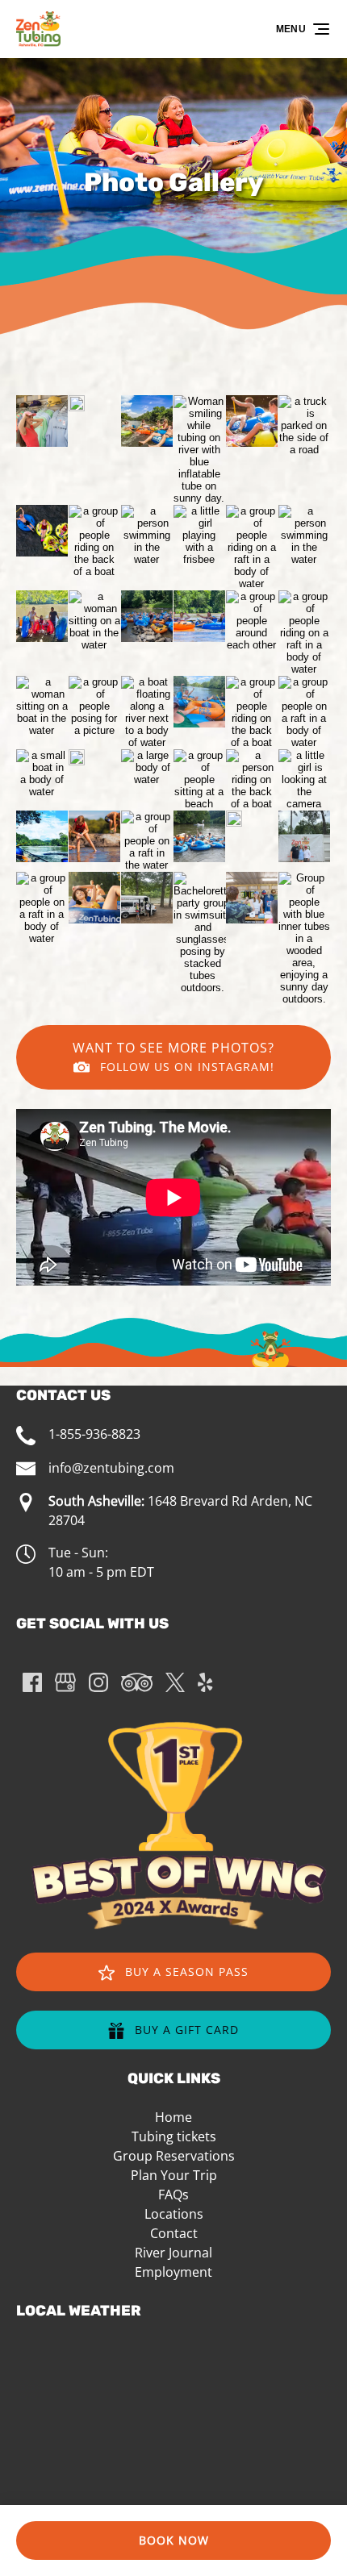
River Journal (173, 2253)
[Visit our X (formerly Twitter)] (175, 1682)
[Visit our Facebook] (32, 1682)
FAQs (173, 2195)
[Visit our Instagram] (98, 1682)
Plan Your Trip (174, 2175)
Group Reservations (174, 2156)
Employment (173, 2272)
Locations (174, 2214)
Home (173, 2117)
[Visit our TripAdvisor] (137, 1682)
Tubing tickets (174, 2136)
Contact (174, 2233)
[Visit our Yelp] (205, 1682)
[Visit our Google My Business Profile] (65, 1682)
